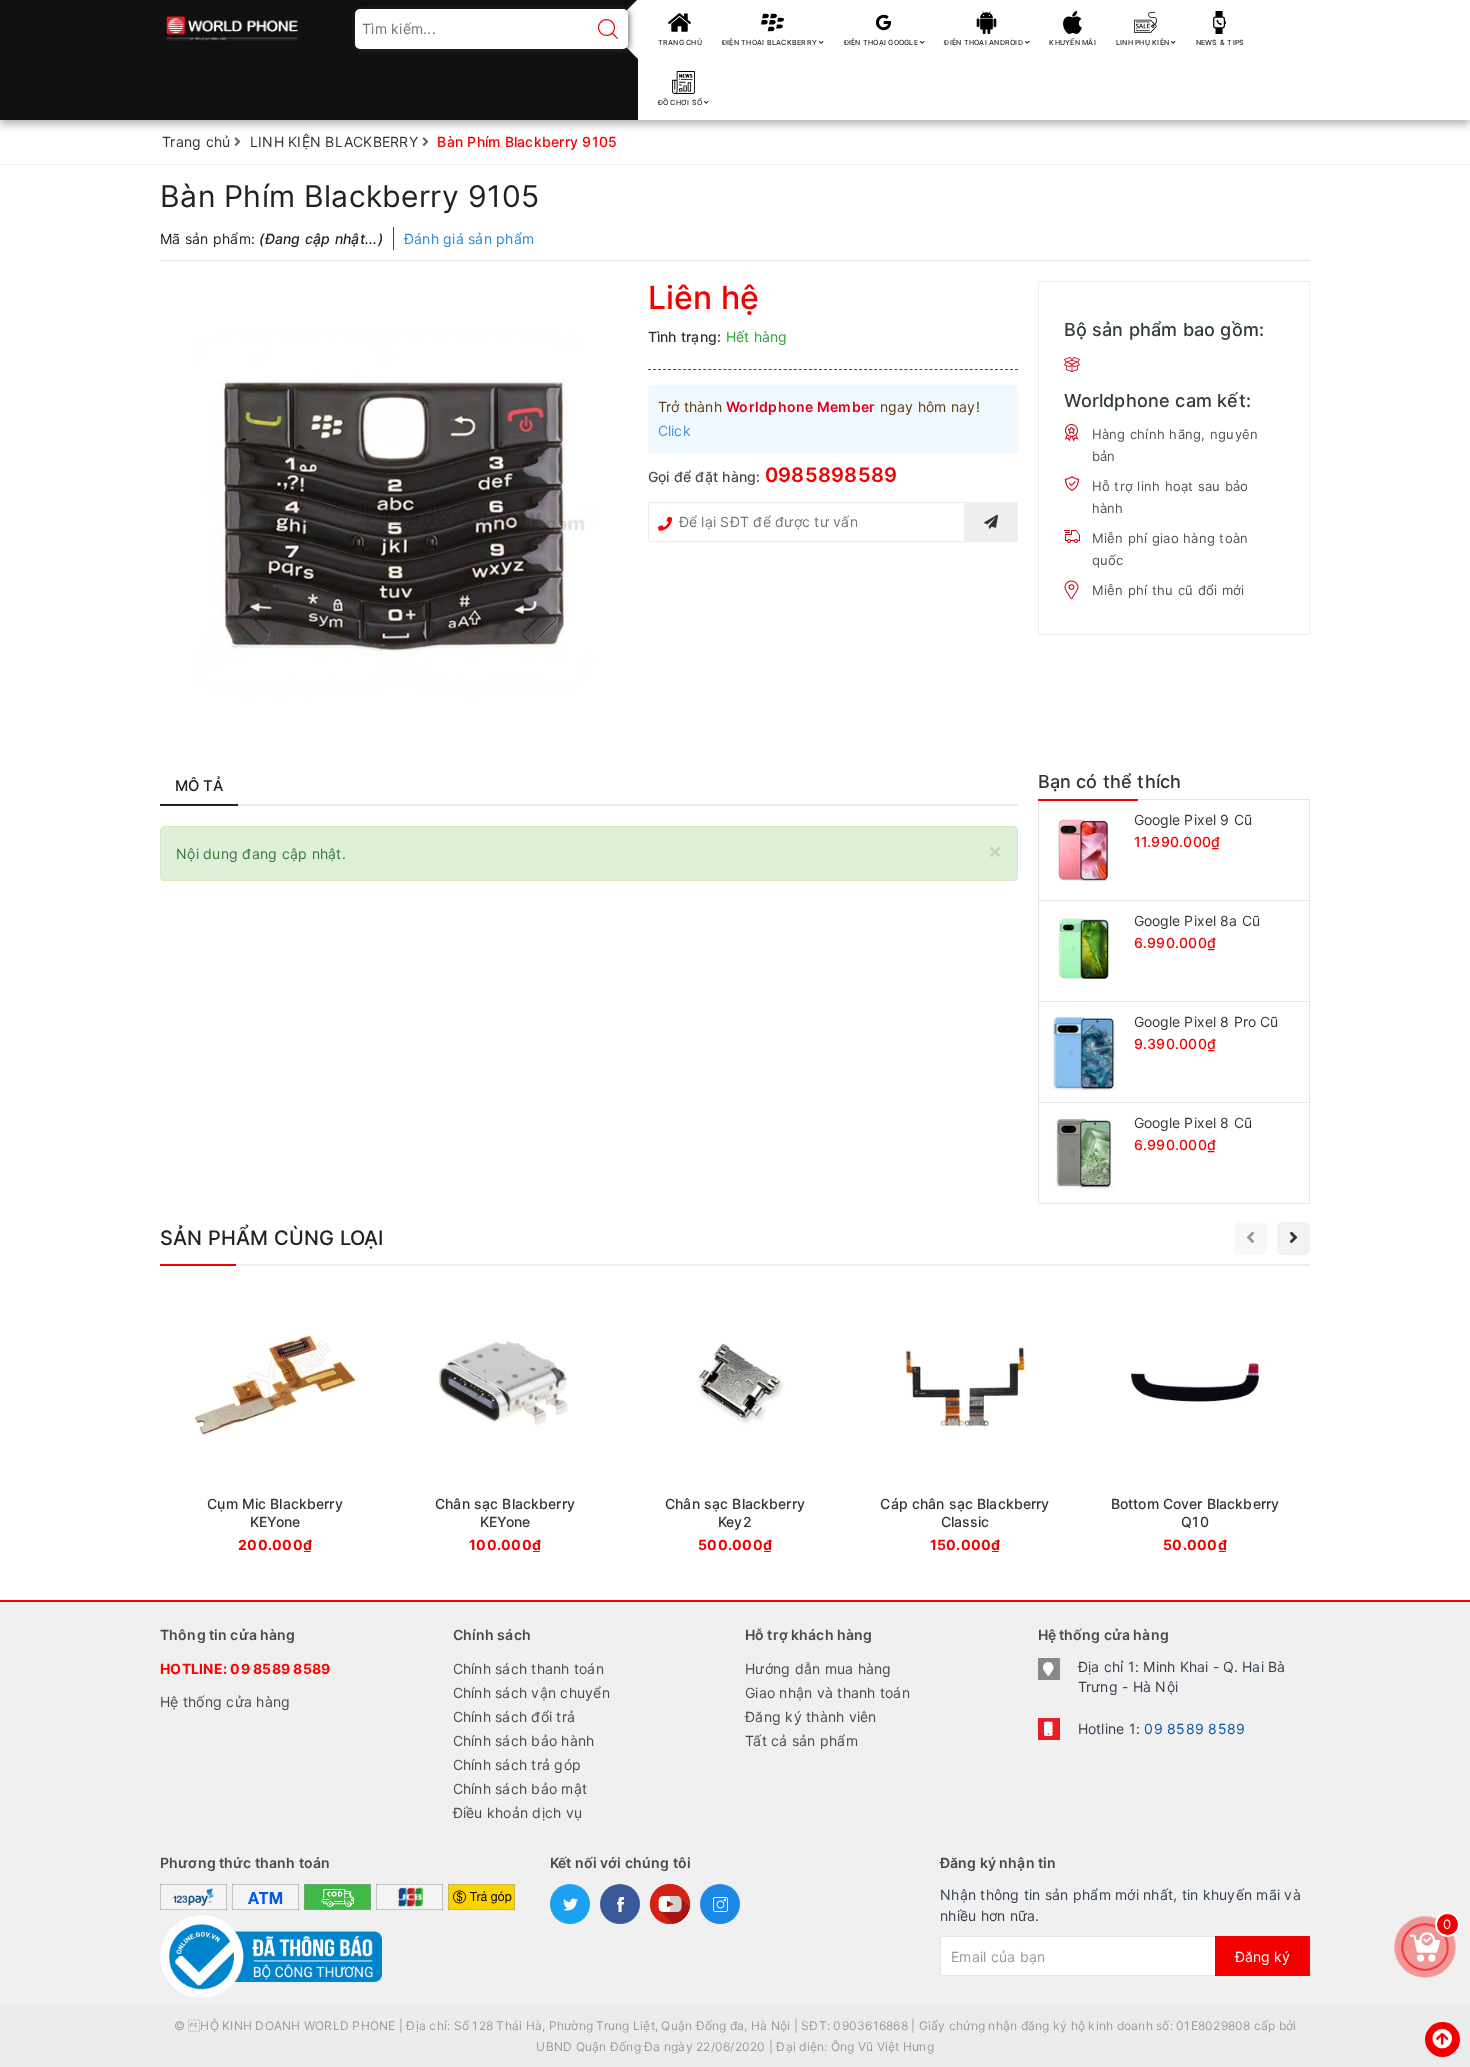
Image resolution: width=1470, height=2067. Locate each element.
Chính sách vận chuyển (531, 1692)
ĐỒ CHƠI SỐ (681, 102)
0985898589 (831, 475)
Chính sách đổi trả (514, 1716)
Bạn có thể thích (1110, 781)
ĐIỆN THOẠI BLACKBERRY (771, 42)
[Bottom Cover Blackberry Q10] (1195, 1427)
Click (674, 430)
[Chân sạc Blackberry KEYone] (505, 1427)
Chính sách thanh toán (528, 1668)
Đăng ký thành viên (811, 1716)
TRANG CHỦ (680, 42)
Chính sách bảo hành (524, 1740)
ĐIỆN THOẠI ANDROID (984, 42)
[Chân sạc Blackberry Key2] (735, 1427)
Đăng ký (1262, 1956)
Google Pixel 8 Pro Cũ (1206, 1021)
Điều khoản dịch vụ (518, 1812)
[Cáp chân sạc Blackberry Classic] (965, 1427)
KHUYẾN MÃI (1072, 42)
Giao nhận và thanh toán (827, 1692)
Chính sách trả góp (517, 1764)
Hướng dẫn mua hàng (818, 1668)
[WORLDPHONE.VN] (232, 22)
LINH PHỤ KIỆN (1144, 42)
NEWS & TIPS (1220, 42)
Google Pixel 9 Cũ (1193, 819)
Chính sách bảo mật (520, 1788)
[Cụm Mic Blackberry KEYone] (275, 1427)
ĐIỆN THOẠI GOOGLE (882, 42)
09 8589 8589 (280, 1668)
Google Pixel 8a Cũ (1197, 920)
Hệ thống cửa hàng (225, 1701)
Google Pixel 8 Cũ (1193, 1122)
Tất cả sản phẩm (801, 1740)
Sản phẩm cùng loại (272, 1238)
